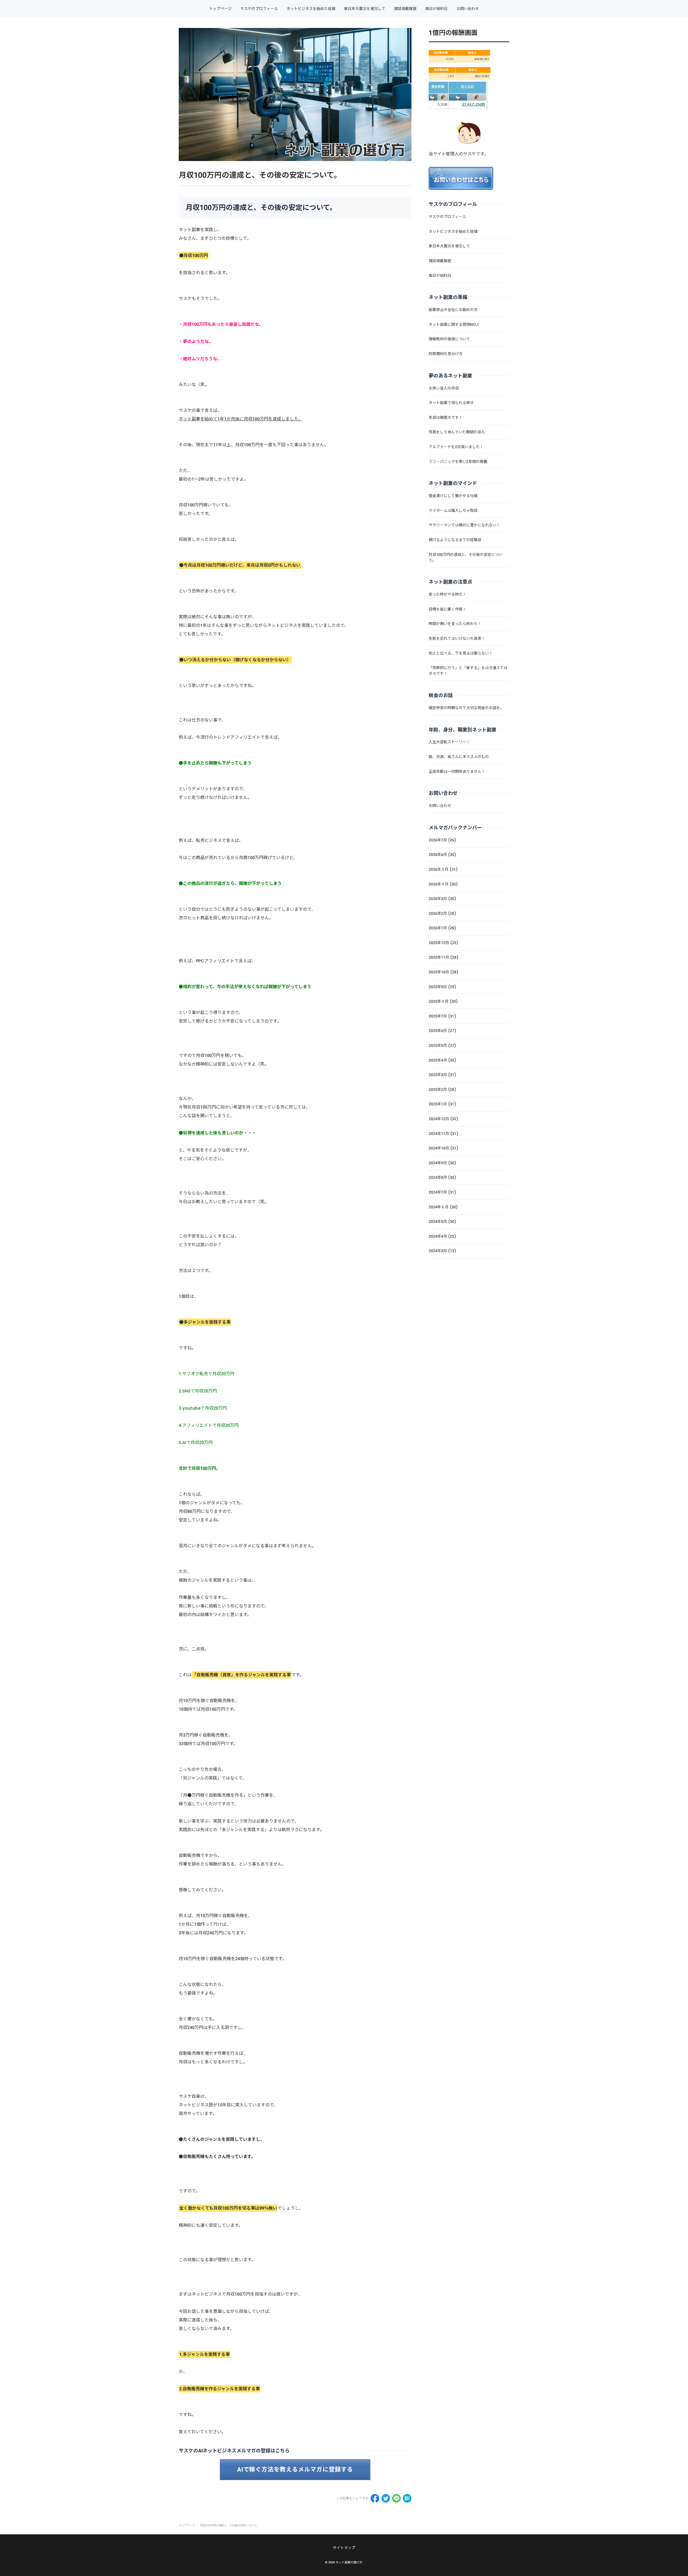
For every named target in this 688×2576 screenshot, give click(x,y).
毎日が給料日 (436, 9)
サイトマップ (344, 2548)
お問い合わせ (468, 9)
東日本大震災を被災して (365, 9)
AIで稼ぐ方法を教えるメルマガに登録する (295, 2469)
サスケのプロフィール (259, 9)
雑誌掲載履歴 (405, 9)
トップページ (220, 9)
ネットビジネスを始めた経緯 (311, 9)
